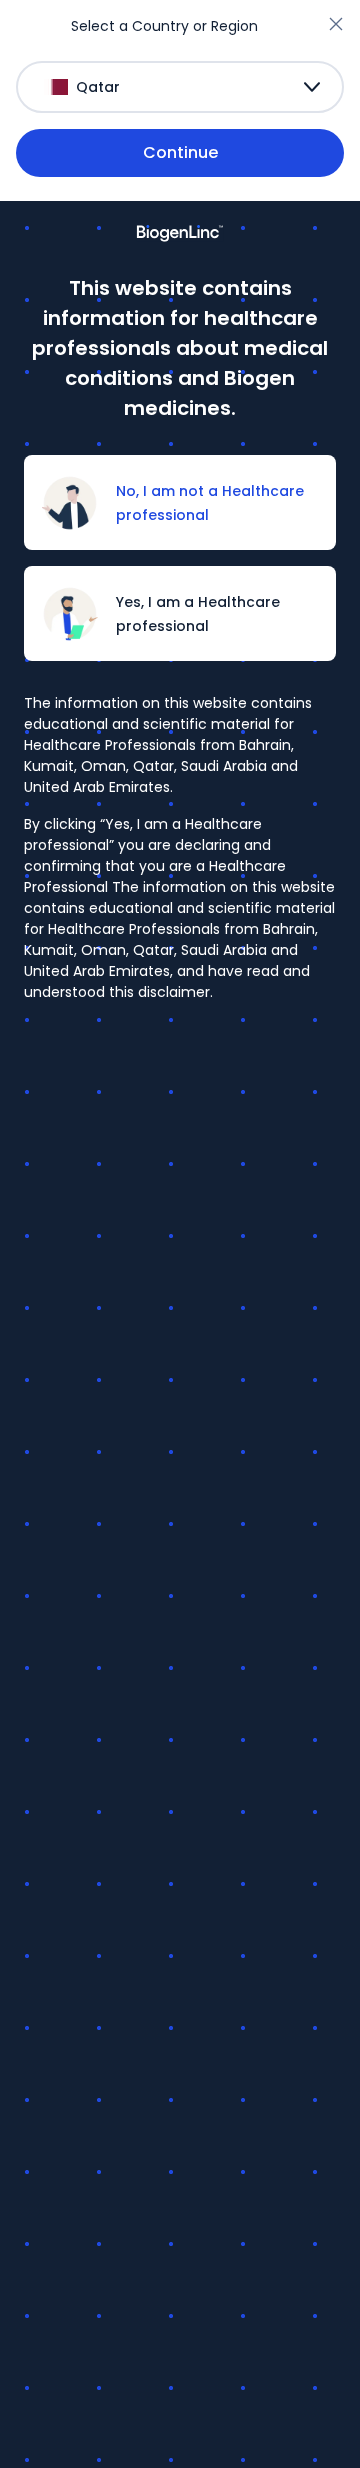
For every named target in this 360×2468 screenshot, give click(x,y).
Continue (180, 152)
